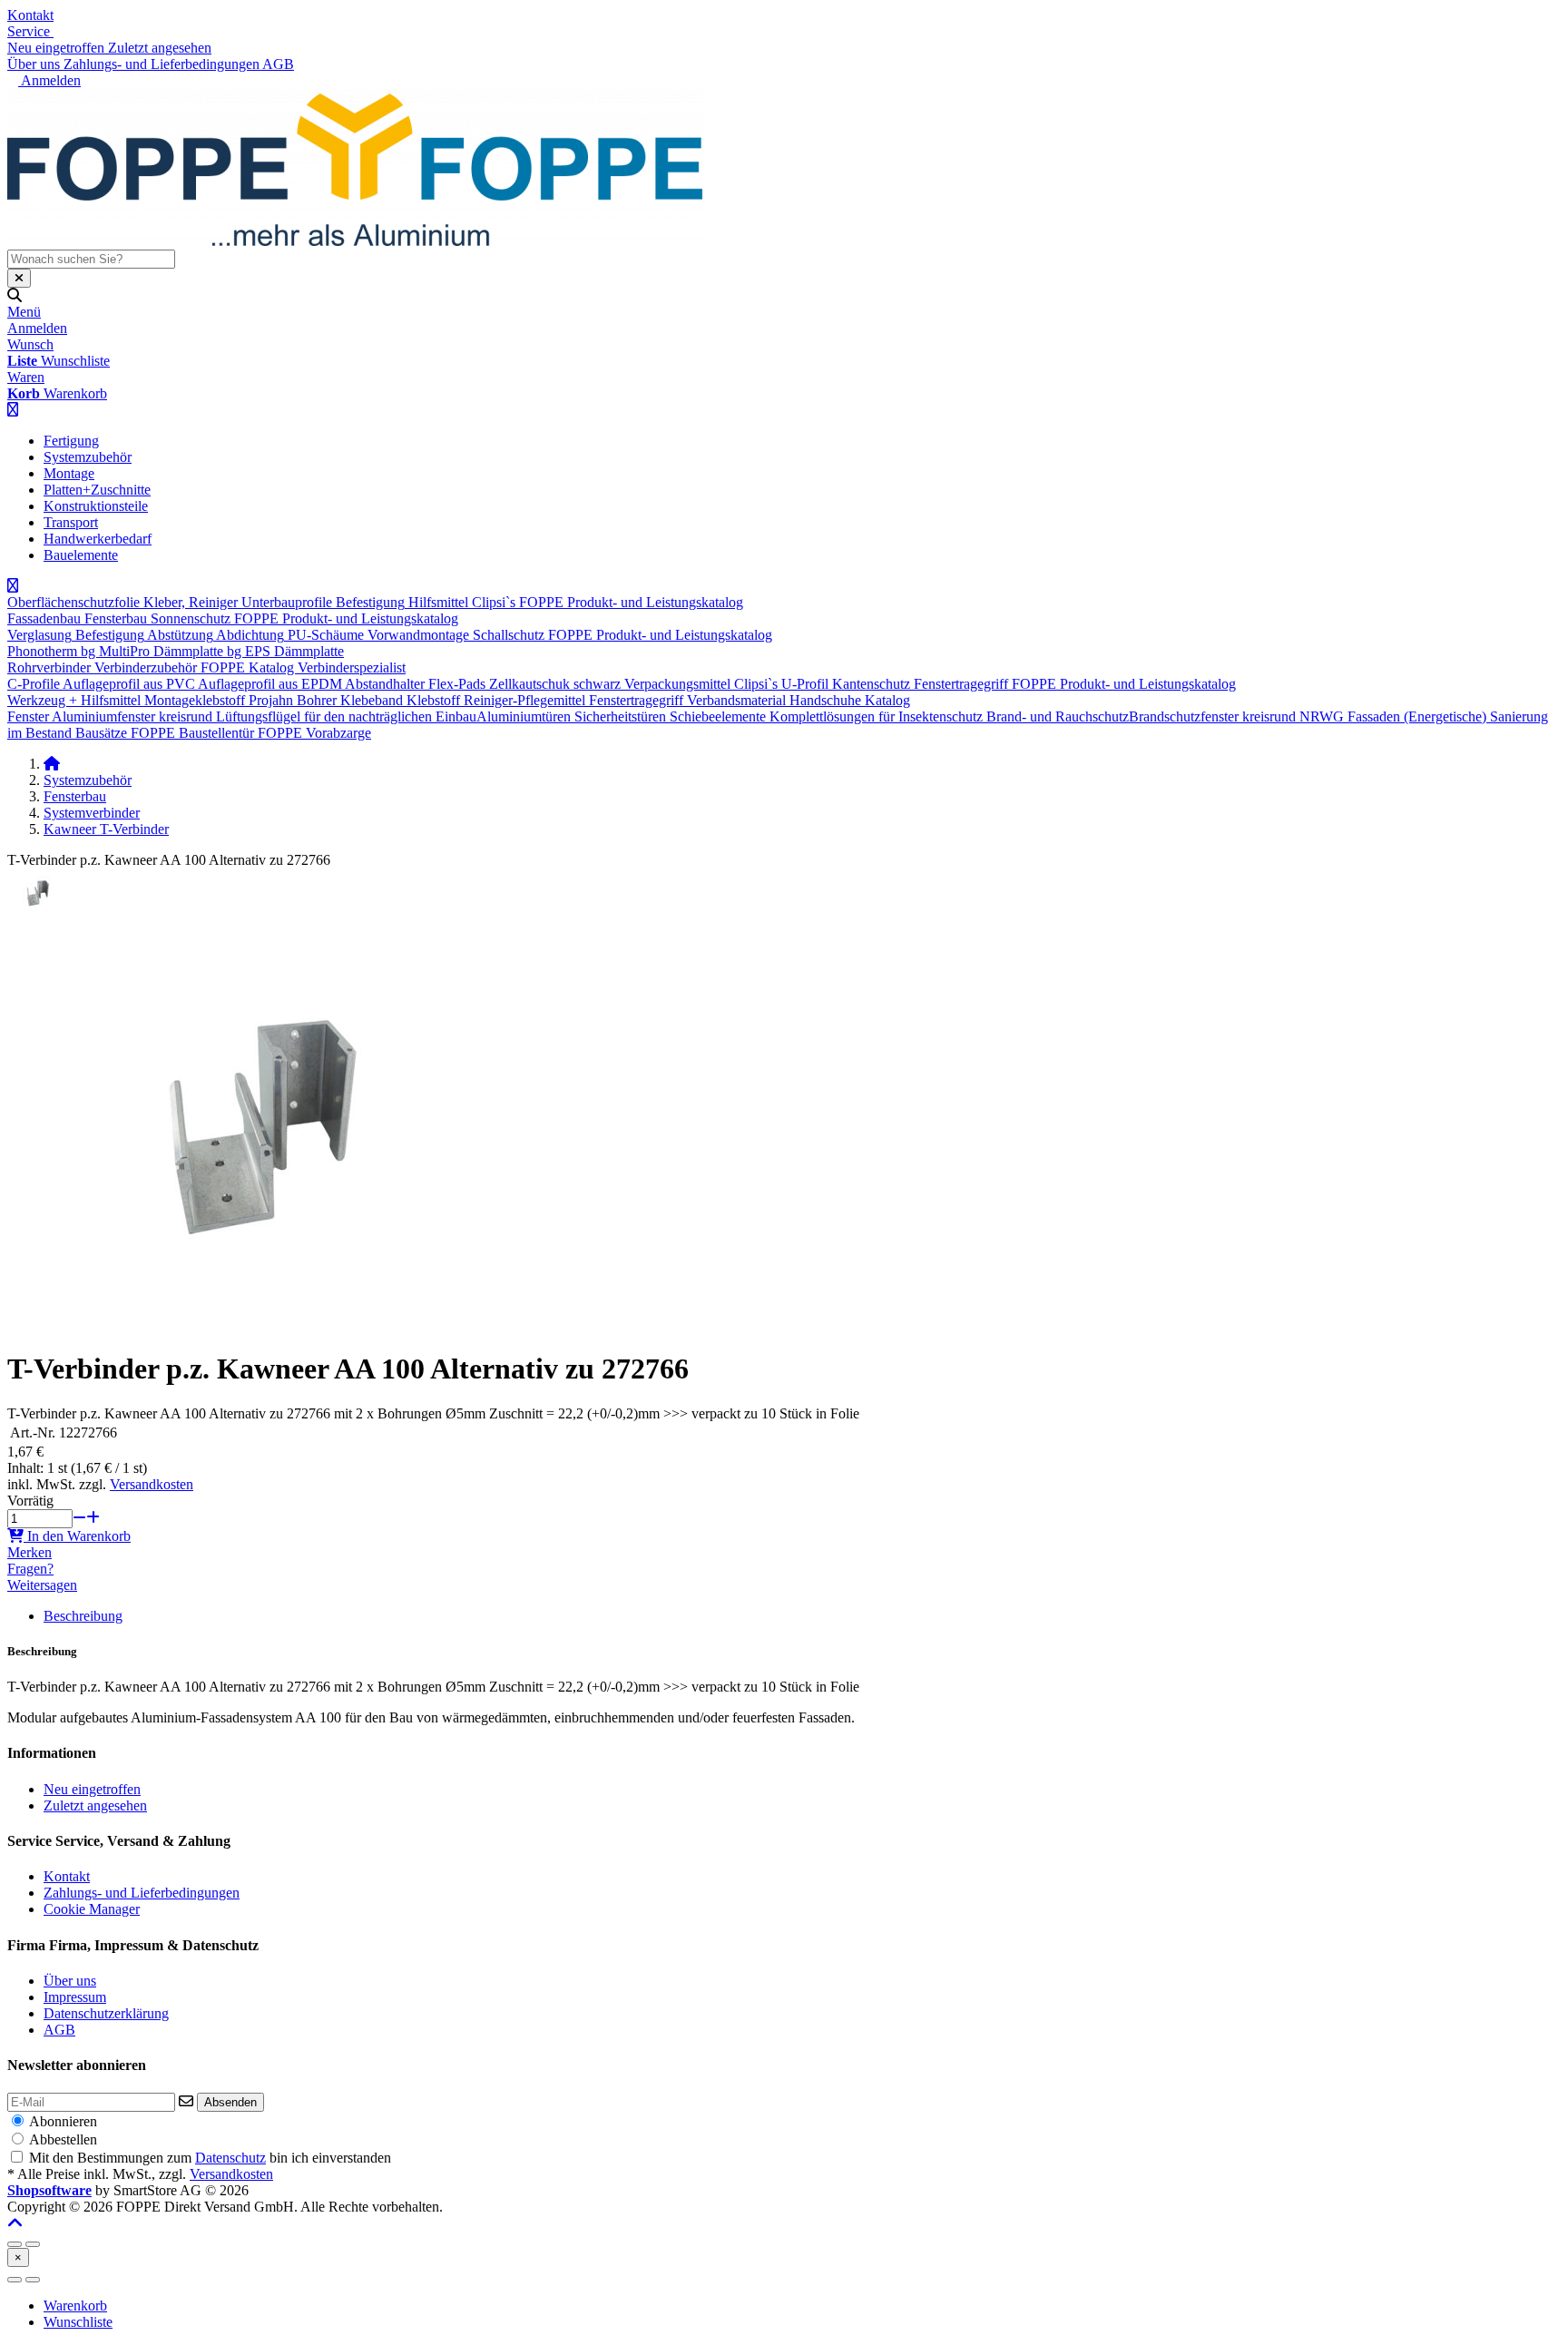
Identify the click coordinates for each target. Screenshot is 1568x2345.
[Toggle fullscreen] (33, 2244)
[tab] (75, 2306)
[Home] (52, 764)
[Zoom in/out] (15, 2244)
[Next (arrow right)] (33, 2280)
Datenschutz (230, 2158)
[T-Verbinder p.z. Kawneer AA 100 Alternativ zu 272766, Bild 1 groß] (40, 912)
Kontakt (30, 15)
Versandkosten (152, 1484)
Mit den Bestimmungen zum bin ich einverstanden (210, 2158)
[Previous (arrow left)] (15, 2280)
